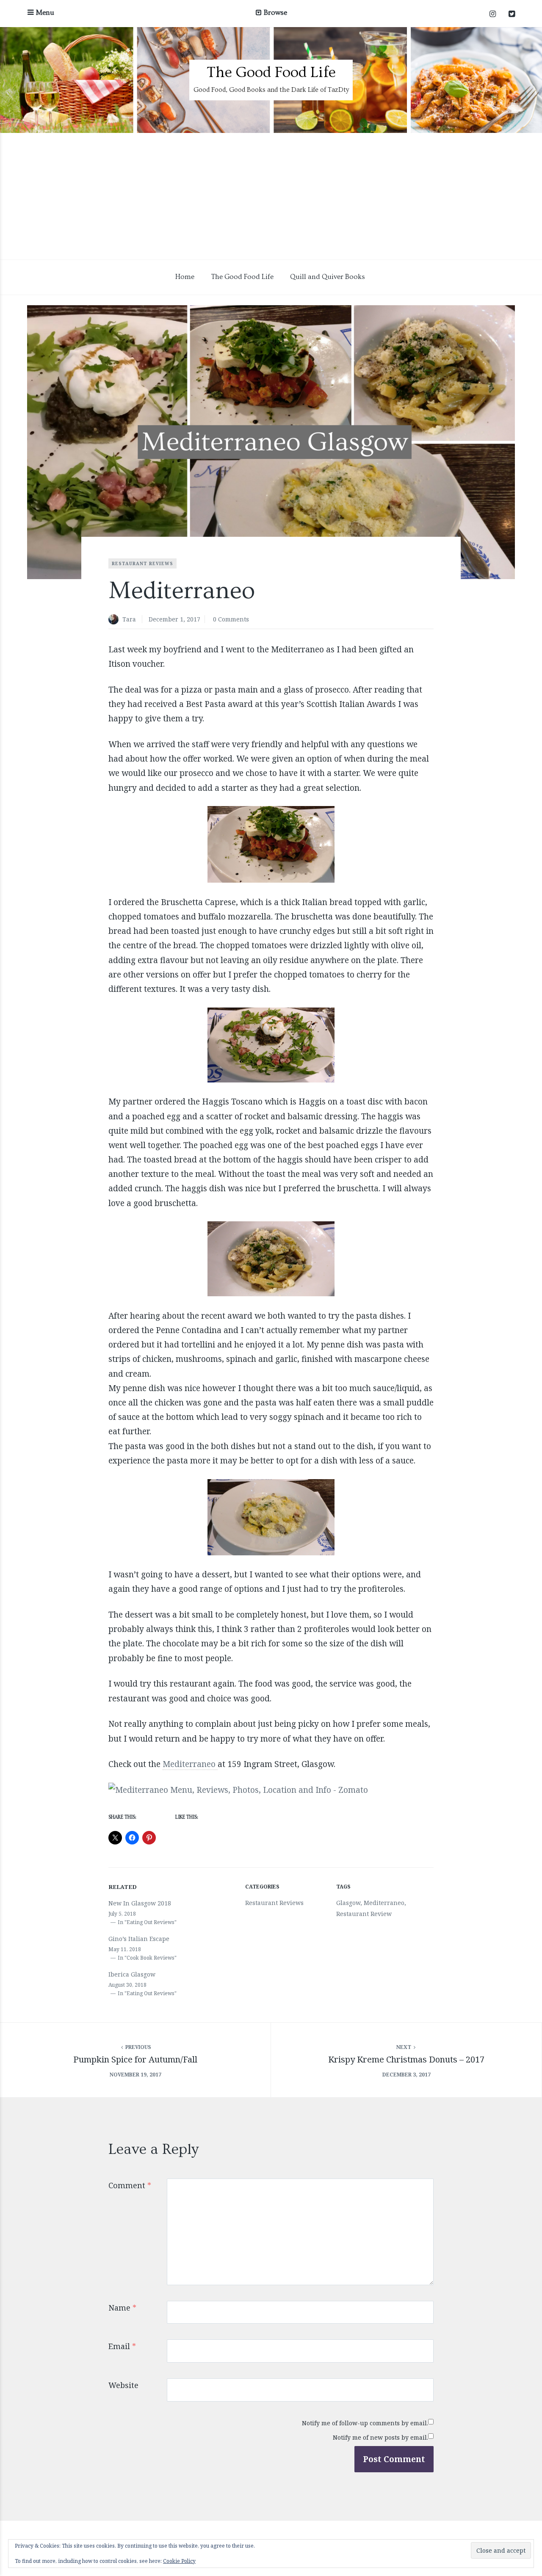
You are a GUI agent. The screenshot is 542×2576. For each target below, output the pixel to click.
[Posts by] (115, 620)
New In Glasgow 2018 (140, 1903)
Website (123, 2385)
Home (185, 277)
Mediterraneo (190, 1764)
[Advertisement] (271, 196)
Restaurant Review (364, 1914)
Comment (130, 2185)
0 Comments (231, 619)
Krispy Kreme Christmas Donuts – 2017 (406, 2059)
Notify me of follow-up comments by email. (365, 2423)
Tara (129, 619)
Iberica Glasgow (132, 1974)
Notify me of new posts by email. (380, 2437)
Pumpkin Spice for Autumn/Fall (135, 2059)
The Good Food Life (271, 72)
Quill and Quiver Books (328, 277)
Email (122, 2346)
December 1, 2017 (174, 619)
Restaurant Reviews (142, 563)
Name (122, 2308)
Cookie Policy (179, 2561)
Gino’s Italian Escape (139, 1939)
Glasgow (348, 1903)
